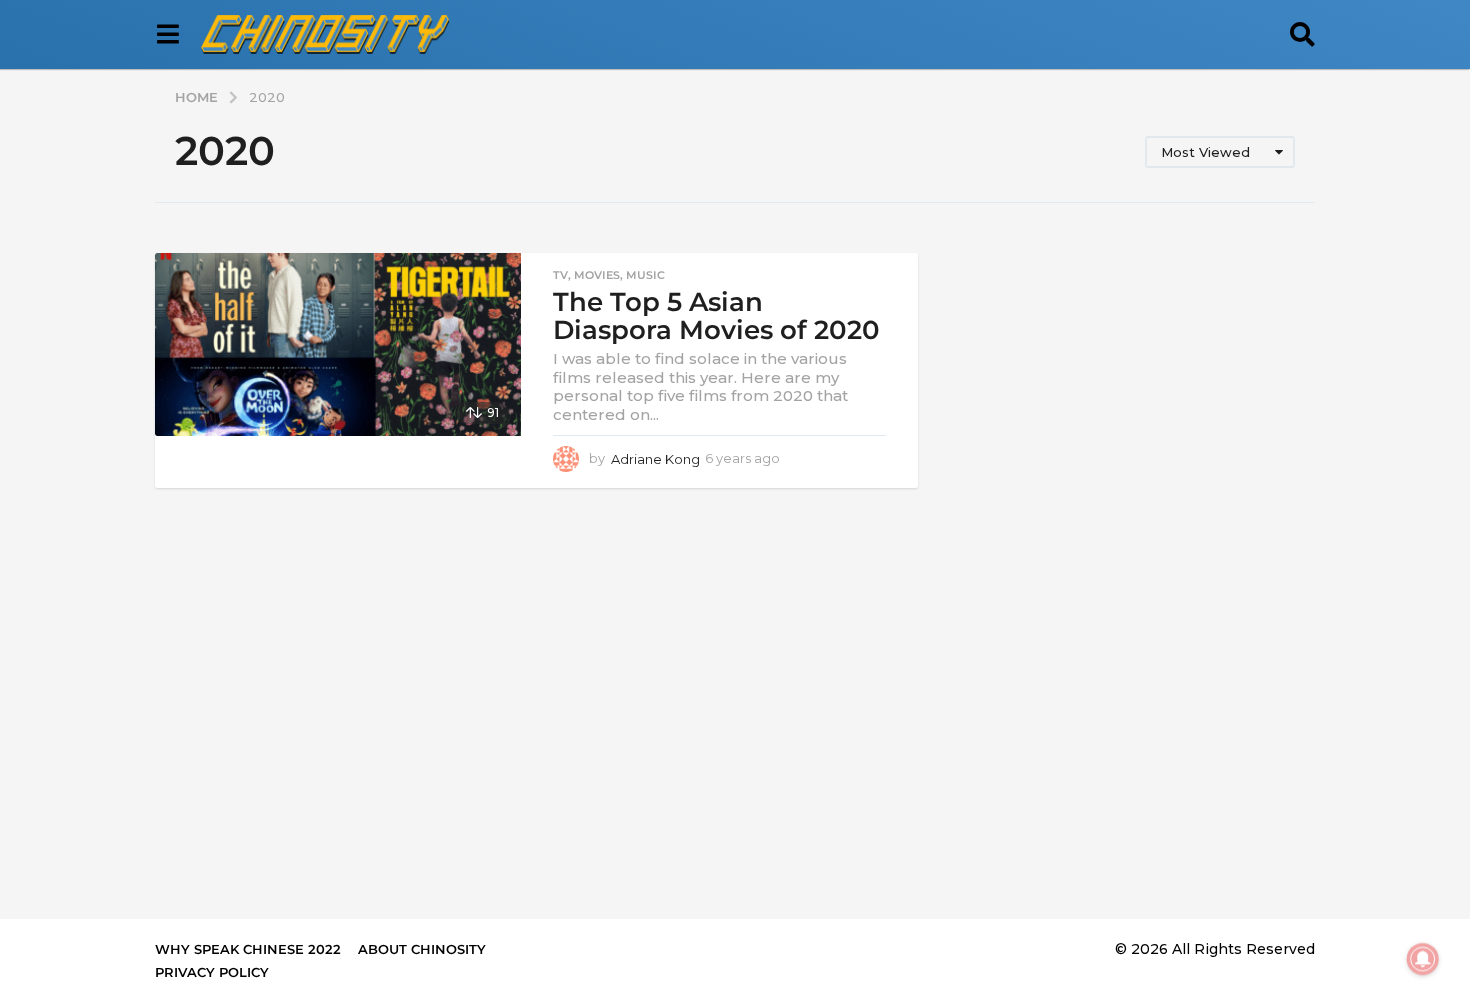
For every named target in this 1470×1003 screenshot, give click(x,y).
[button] (167, 35)
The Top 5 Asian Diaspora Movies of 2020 (716, 316)
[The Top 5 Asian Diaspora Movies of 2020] (338, 344)
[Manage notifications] (1423, 959)
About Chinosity (422, 949)
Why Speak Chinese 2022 (248, 949)
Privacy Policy (212, 972)
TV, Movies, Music (609, 275)
